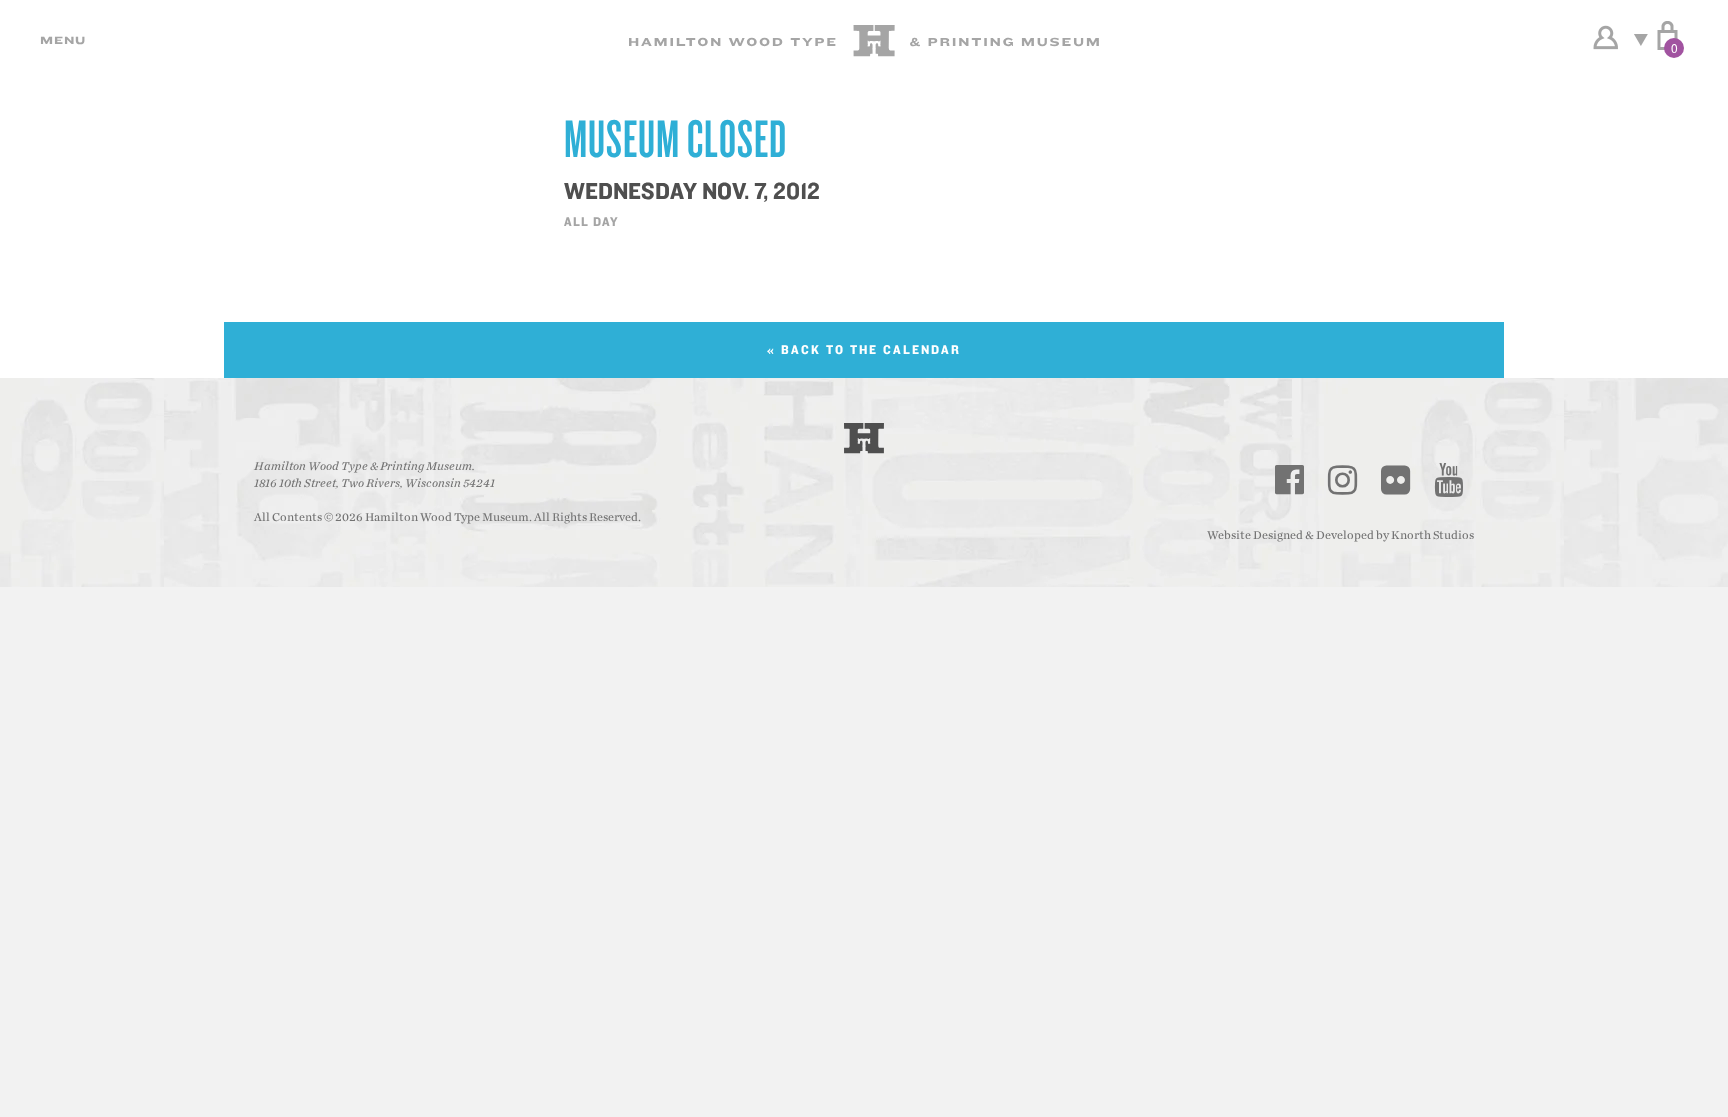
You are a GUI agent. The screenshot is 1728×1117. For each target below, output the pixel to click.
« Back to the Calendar (864, 349)
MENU (60, 40)
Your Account (1605, 38)
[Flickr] (1396, 480)
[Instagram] (1343, 480)
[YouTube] (1449, 480)
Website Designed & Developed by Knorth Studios (1340, 535)
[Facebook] (1290, 480)
